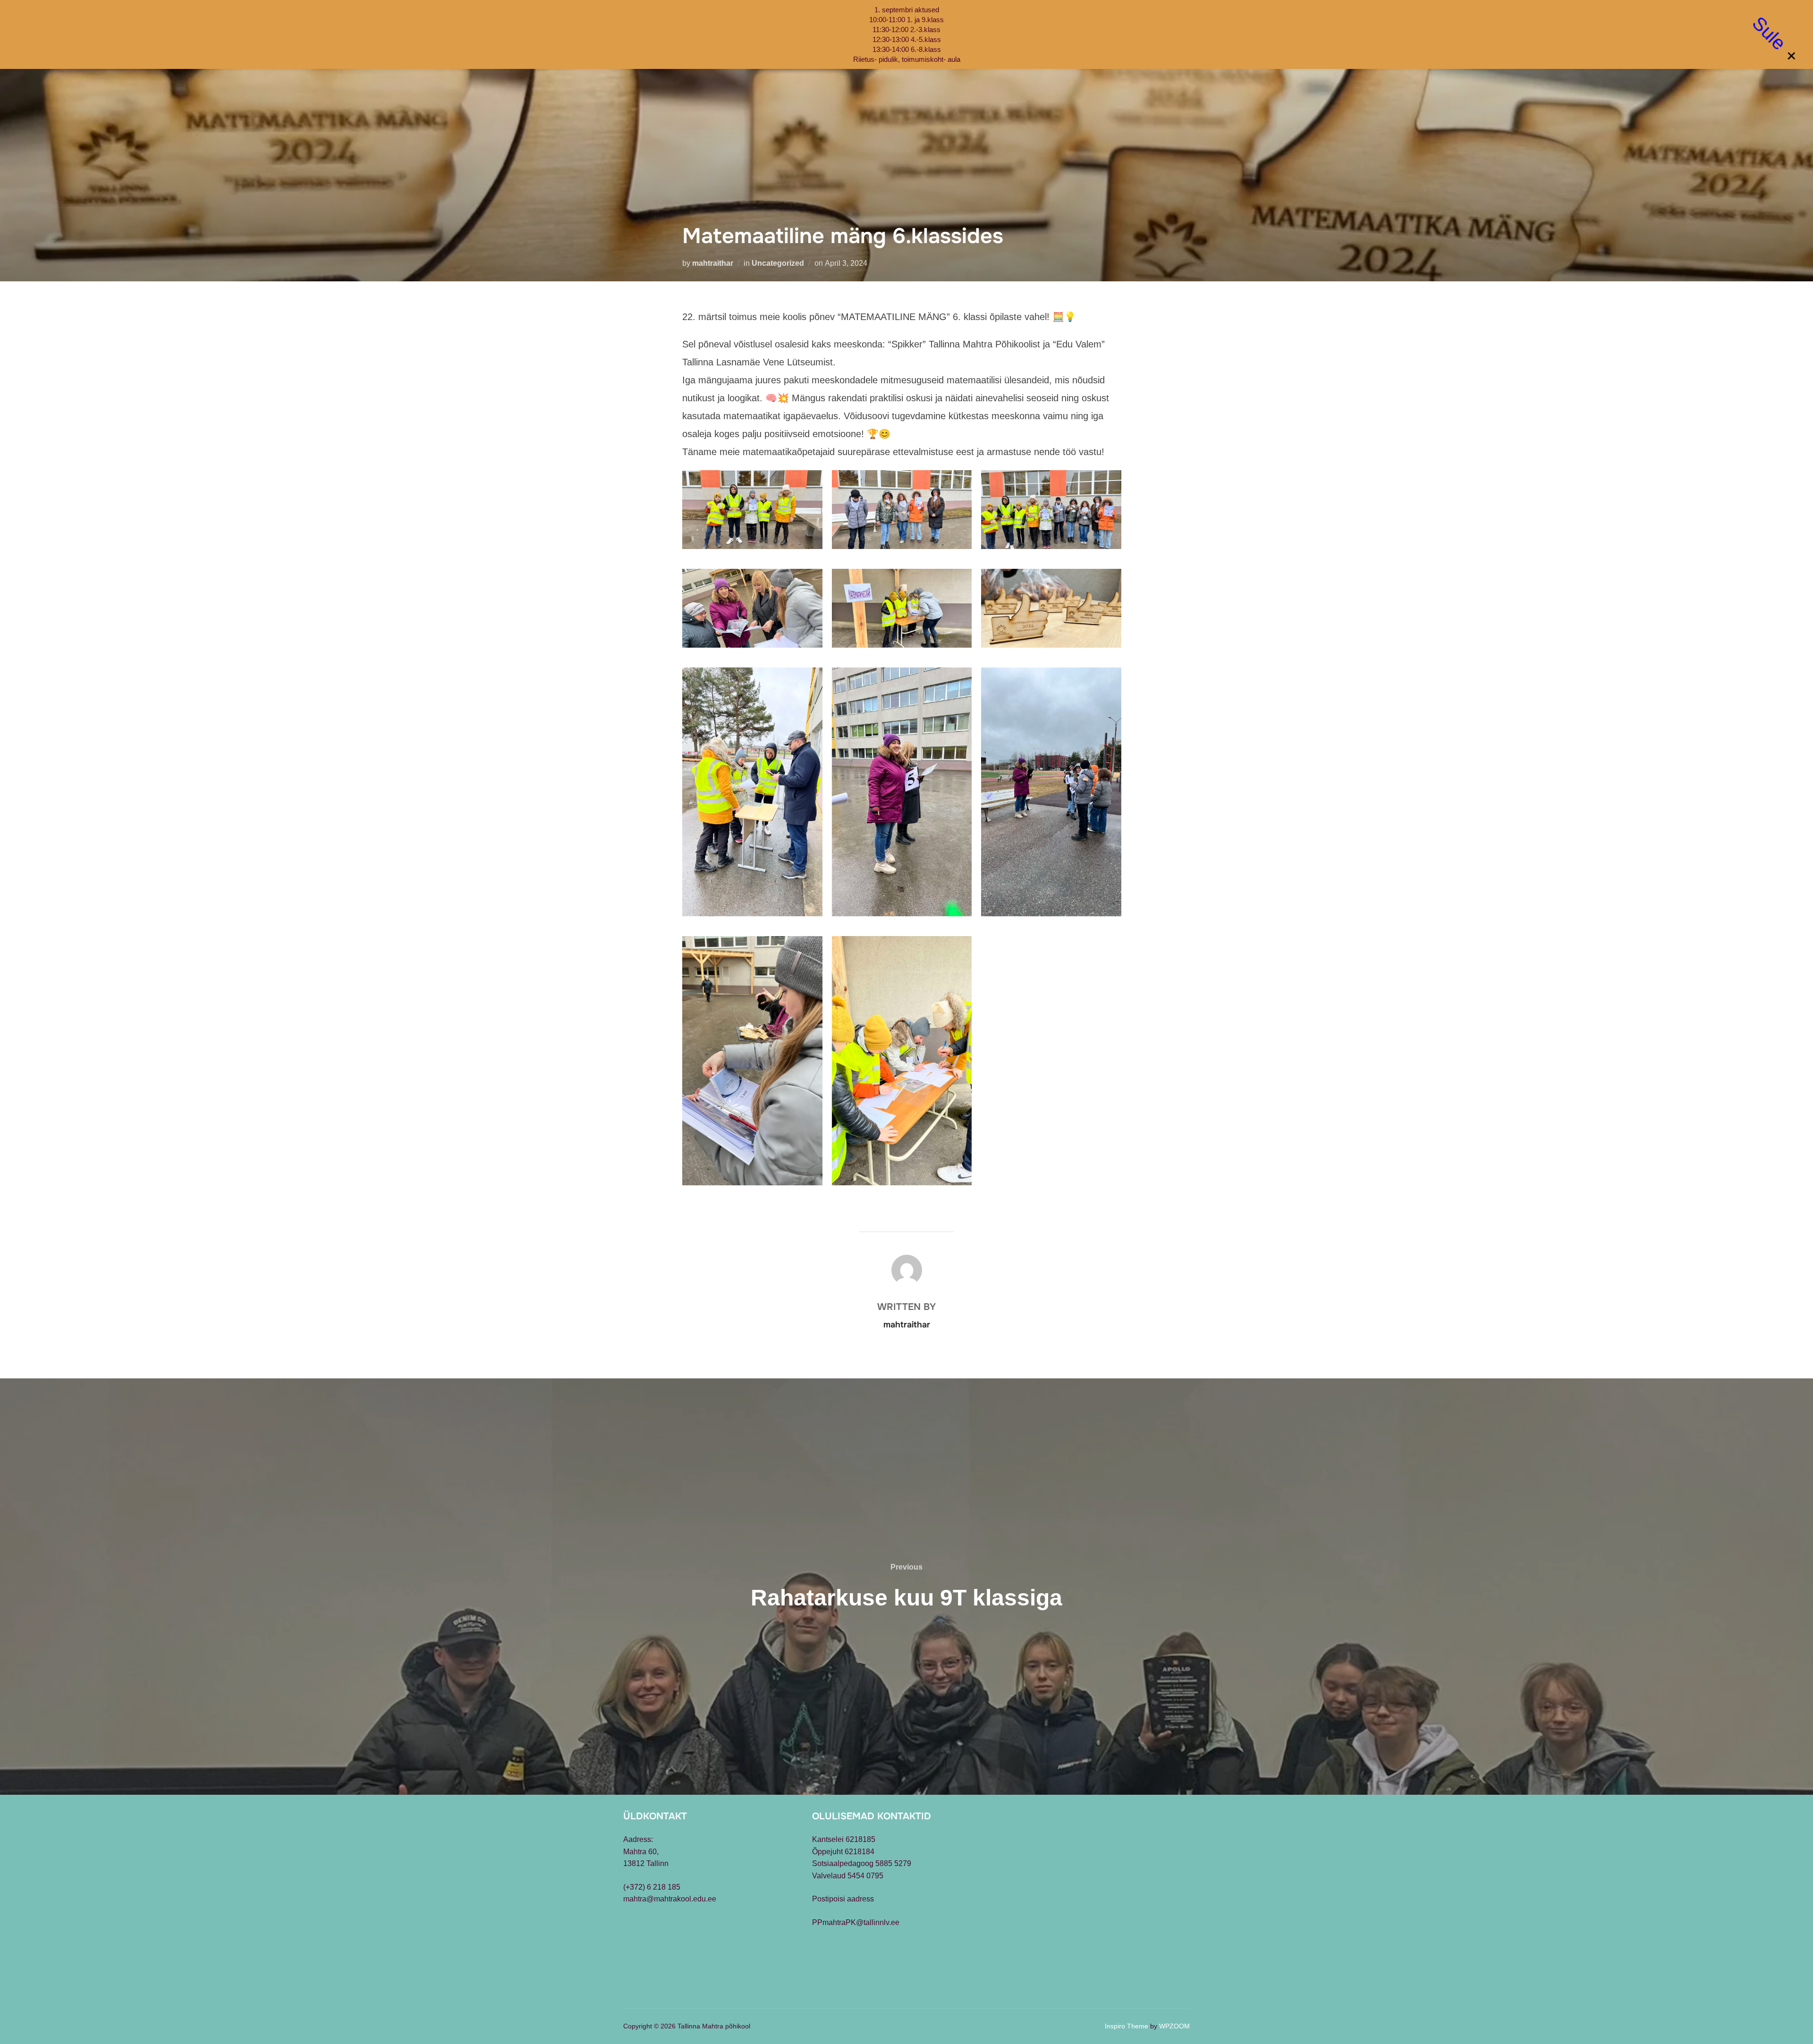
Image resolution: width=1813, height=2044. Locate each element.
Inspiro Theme (1127, 2026)
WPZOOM (1174, 2026)
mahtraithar (713, 263)
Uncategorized (778, 263)
